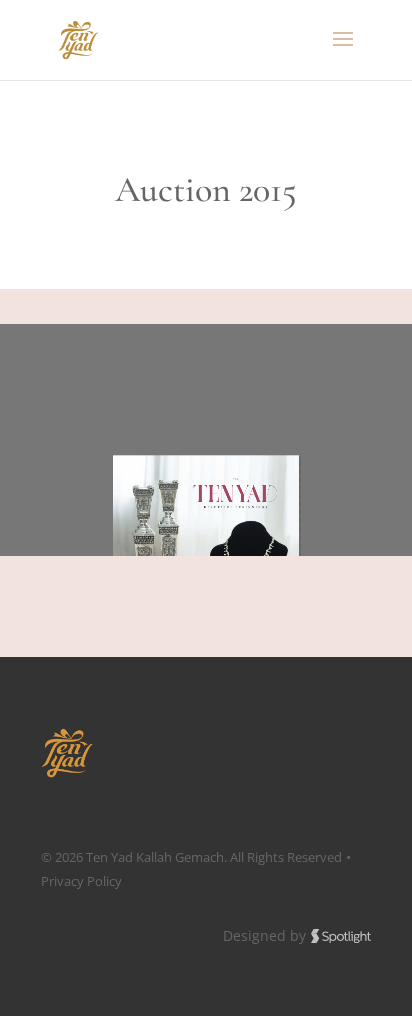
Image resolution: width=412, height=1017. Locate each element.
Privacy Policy (81, 881)
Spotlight (341, 936)
